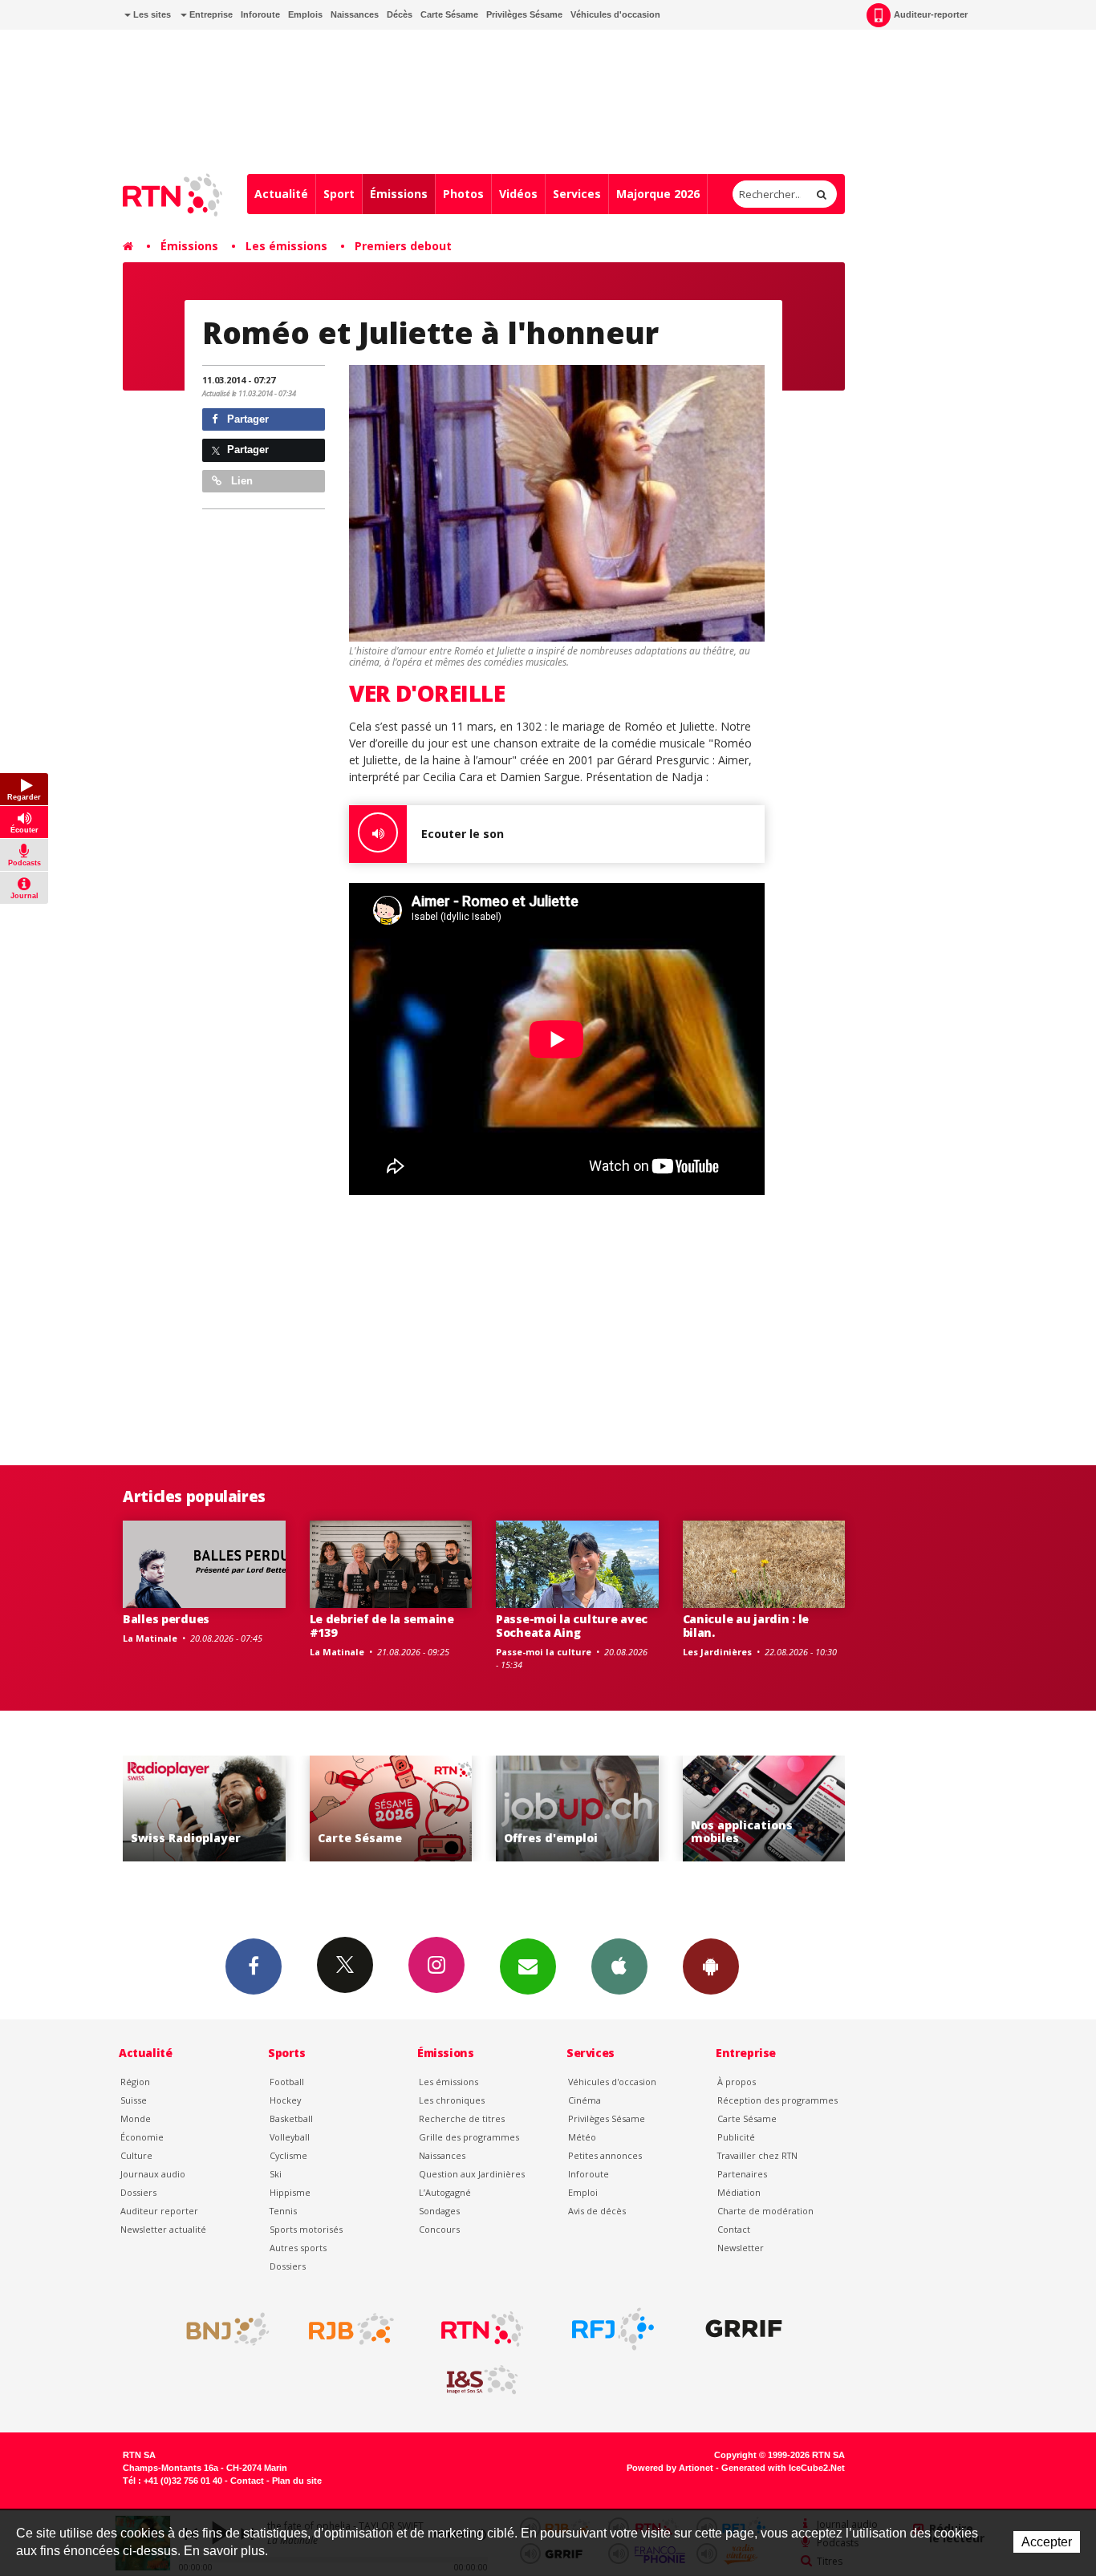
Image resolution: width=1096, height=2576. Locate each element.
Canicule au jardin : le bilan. (746, 1626)
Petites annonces (605, 2155)
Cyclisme (288, 2155)
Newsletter (741, 2248)
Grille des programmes (469, 2137)
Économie (142, 2137)
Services (577, 194)
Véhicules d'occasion (615, 14)
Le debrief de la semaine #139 (382, 1626)
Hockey (285, 2100)
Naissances (355, 14)
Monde (136, 2118)
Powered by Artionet (670, 2468)
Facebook (254, 1966)
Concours (439, 2229)
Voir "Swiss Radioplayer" (803, 1809)
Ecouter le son (463, 834)
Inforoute (260, 14)
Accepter (1047, 2542)
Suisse (134, 2100)
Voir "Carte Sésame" (244, 1809)
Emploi (583, 2192)
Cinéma (585, 2100)
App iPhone (619, 1966)
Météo (582, 2137)
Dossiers (138, 2192)
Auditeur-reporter (931, 14)
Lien (240, 481)
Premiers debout (403, 246)
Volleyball (290, 2137)
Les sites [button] (151, 14)
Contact (734, 2229)
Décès (400, 14)
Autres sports (298, 2248)
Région (135, 2082)
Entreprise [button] (210, 14)
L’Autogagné (445, 2192)
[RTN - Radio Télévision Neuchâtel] (482, 2329)
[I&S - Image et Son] (482, 2380)
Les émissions (286, 246)
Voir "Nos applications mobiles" (617, 1809)
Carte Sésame (449, 14)
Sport (339, 194)
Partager (246, 419)
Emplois (305, 14)
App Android (711, 1966)
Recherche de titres (462, 2118)
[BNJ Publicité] (221, 2329)
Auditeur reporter (159, 2211)
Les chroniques (452, 2100)
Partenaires (742, 2174)
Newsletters (528, 1966)
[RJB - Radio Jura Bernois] (351, 2329)
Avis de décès (597, 2211)
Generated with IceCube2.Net (783, 2468)
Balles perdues (166, 1619)
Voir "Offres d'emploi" (430, 1809)
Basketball (291, 2118)
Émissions (399, 194)
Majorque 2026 (658, 194)
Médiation (739, 2192)
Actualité (281, 194)
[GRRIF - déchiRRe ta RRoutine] (744, 2329)
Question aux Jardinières (472, 2174)
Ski (276, 2174)
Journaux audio (153, 2174)
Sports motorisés (306, 2229)
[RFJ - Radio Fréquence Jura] (613, 2329)
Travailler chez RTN (757, 2155)
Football (287, 2082)
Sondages (439, 2211)
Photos (463, 194)
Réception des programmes (777, 2100)
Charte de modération (765, 2211)
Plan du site (297, 2481)
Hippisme (290, 2192)
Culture (136, 2155)
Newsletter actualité (163, 2229)
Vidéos (518, 194)
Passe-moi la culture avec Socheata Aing (572, 1626)
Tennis (283, 2211)
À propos (737, 2082)
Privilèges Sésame (524, 14)
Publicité (736, 2137)
